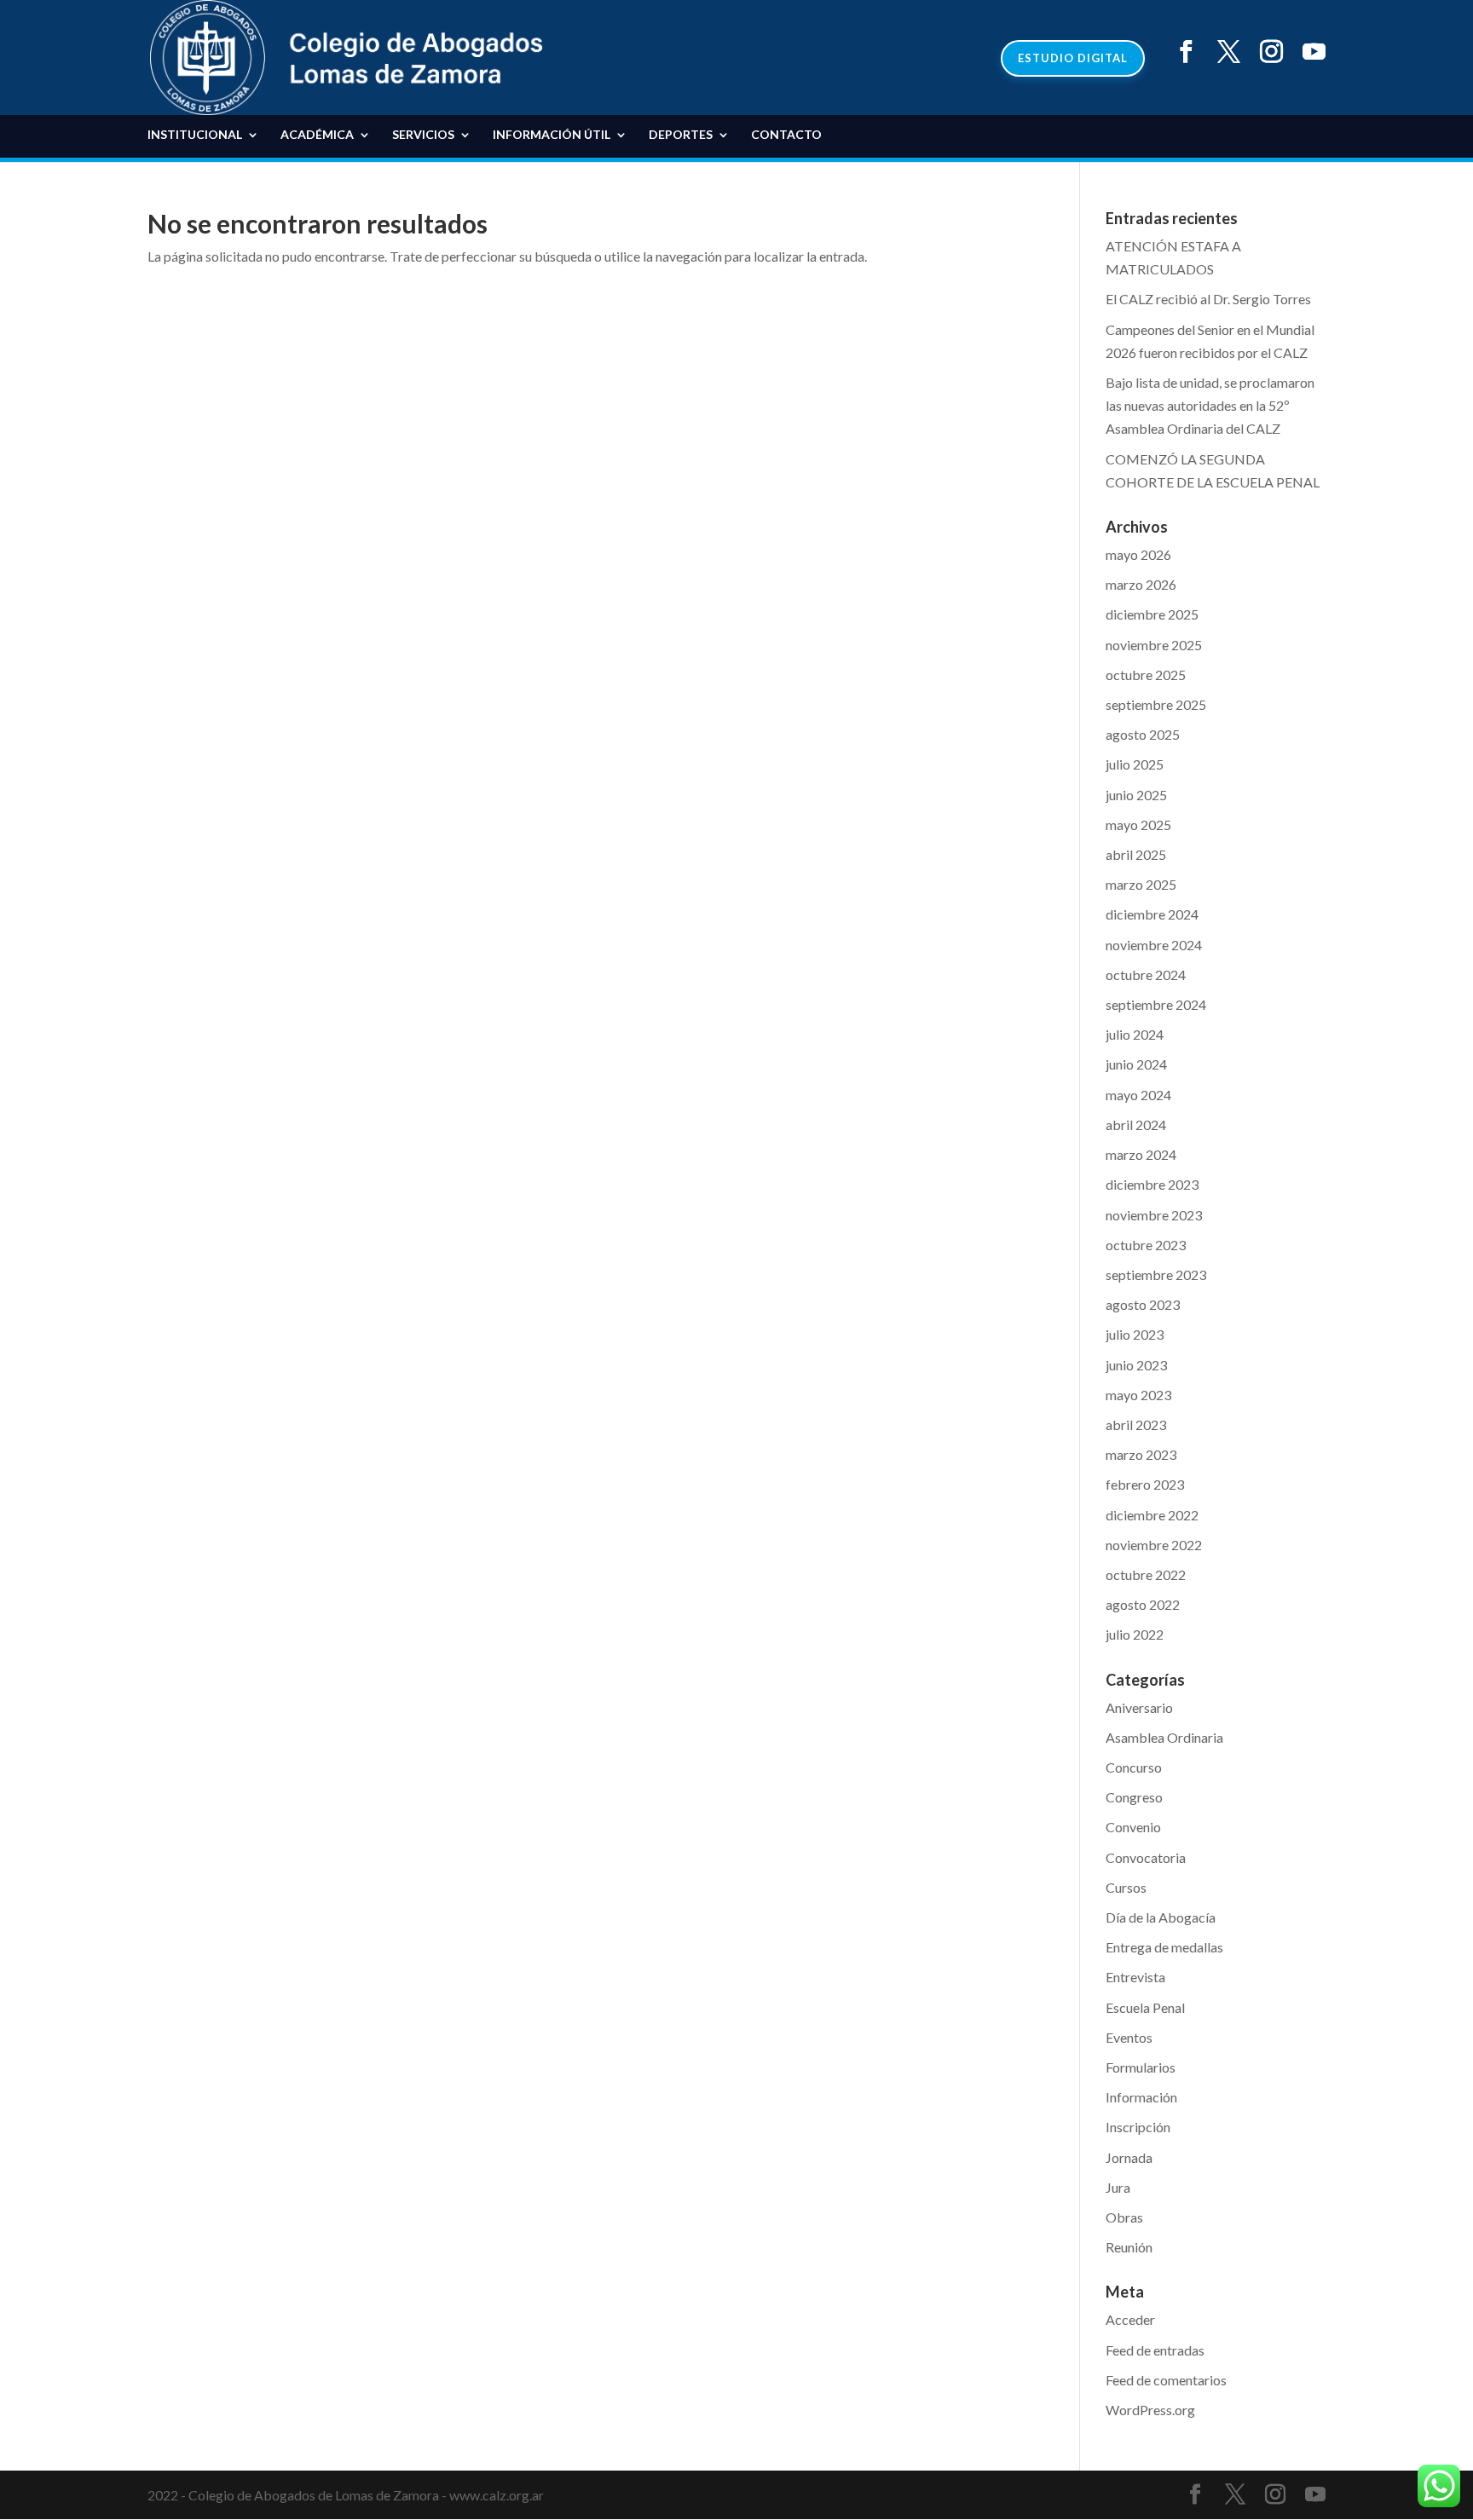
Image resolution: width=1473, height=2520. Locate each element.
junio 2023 (1136, 1365)
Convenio (1133, 1827)
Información (1141, 2097)
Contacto (786, 135)
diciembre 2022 (1152, 1515)
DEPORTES (681, 135)
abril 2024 (1136, 1124)
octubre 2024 (1146, 975)
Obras (1124, 2217)
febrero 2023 (1145, 1484)
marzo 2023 (1141, 1454)
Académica (317, 135)
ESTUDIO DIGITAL (1073, 58)
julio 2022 (1135, 1634)
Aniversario (1139, 1707)
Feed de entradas (1155, 2350)
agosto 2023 (1143, 1304)
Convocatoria (1146, 1857)
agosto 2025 (1143, 734)
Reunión (1129, 2247)
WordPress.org (1150, 2410)
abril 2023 (1136, 1424)
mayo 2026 (1138, 554)
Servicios (423, 135)
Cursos (1126, 1887)
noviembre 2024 (1154, 945)
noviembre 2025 (1154, 645)
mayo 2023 (1138, 1395)
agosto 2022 (1143, 1604)
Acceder (1130, 2319)
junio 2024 (1136, 1064)
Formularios (1141, 2067)
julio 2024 (1135, 1034)
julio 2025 (1135, 764)
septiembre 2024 (1156, 1004)
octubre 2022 (1146, 1574)
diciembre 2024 (1152, 914)
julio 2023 (1135, 1334)
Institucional (195, 135)
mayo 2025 (1138, 825)
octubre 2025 (1146, 675)
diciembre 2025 (1152, 614)
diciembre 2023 (1152, 1184)
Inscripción (1138, 2127)
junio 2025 (1136, 795)
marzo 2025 (1141, 884)
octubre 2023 (1146, 1245)
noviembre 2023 (1154, 1215)
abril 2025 (1136, 854)
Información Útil (552, 135)
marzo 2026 (1141, 584)
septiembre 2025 (1156, 704)
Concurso (1134, 1767)
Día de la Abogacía (1161, 1917)
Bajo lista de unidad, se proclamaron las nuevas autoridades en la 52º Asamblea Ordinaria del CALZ (1210, 405)
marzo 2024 (1141, 1154)
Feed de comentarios (1166, 2380)
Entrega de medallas (1164, 1947)
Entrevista (1135, 1977)
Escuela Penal (1145, 2007)
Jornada (1129, 2157)
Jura (1118, 2187)
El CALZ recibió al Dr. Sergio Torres (1208, 299)
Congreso (1134, 1797)
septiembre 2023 (1156, 1274)
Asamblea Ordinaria (1164, 1737)
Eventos (1129, 2037)
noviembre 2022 (1154, 1545)
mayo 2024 (1138, 1095)
